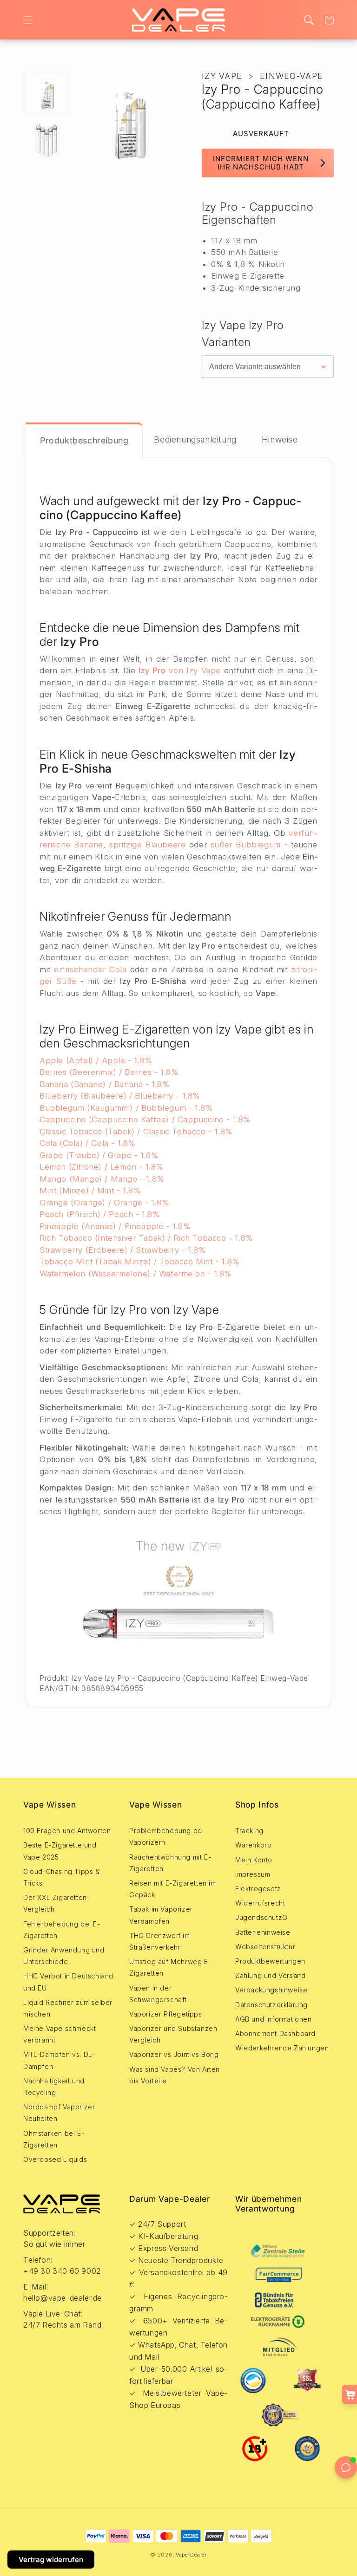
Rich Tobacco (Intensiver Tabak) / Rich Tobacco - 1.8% (146, 1238)
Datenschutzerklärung (271, 2005)
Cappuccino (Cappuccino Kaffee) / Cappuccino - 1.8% (145, 1119)
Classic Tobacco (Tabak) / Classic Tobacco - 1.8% (136, 1132)
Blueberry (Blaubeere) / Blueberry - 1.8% (120, 1096)
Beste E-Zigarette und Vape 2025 (60, 1851)
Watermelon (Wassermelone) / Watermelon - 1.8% (136, 1274)
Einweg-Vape (291, 76)
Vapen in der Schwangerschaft (158, 1994)
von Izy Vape (180, 670)
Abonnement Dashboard (275, 2033)
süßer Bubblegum (246, 845)
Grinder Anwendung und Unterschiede (64, 1956)
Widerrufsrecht (260, 1903)
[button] (28, 20)
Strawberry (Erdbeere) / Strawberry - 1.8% (123, 1250)
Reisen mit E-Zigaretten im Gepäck (173, 1889)
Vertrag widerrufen (51, 2560)
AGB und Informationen (274, 2019)
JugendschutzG (261, 1917)
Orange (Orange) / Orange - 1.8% (105, 1203)
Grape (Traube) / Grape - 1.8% (99, 1155)
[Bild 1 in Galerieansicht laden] (46, 93)
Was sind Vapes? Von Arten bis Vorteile (175, 2075)
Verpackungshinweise (271, 1990)
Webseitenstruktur (265, 1947)
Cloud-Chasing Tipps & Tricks (62, 1877)
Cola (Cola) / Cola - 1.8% (88, 1143)
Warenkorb (253, 1845)
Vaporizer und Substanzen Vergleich (173, 2034)
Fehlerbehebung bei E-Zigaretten (62, 1930)
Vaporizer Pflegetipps (166, 2014)
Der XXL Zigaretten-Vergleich (56, 1903)
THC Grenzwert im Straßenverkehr (160, 1941)
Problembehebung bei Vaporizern (166, 1836)
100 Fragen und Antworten (67, 1831)
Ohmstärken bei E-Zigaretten (54, 2139)
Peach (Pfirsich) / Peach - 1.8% (100, 1214)
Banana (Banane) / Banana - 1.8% (105, 1084)
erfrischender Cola (90, 969)
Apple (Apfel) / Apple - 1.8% (96, 1060)
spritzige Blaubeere (147, 845)
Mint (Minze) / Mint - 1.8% (90, 1190)
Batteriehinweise (263, 1932)
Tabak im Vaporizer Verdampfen (161, 1915)
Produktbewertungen (270, 1961)
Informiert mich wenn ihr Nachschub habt (261, 163)
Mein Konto (254, 1860)
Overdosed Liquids (55, 2159)
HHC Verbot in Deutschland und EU (68, 1982)
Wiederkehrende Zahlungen (282, 2048)
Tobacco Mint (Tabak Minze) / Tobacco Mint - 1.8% (140, 1262)
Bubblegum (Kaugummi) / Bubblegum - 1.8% (126, 1108)
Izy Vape (222, 76)
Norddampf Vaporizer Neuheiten (59, 2113)
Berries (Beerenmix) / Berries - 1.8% (109, 1072)
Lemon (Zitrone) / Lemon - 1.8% (102, 1167)
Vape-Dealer (191, 2555)
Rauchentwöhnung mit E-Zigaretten (170, 1863)
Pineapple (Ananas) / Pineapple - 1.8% (115, 1226)
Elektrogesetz (258, 1889)
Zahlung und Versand (270, 1975)
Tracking (249, 1831)
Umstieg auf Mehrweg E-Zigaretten (170, 1967)
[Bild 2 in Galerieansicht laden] (46, 140)
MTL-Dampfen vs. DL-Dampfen (59, 2060)
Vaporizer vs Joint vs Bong (174, 2054)
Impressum (253, 1874)
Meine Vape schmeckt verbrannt (59, 2034)
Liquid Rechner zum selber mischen (68, 2008)
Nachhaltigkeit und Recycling (54, 2087)
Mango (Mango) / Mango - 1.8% (102, 1179)
